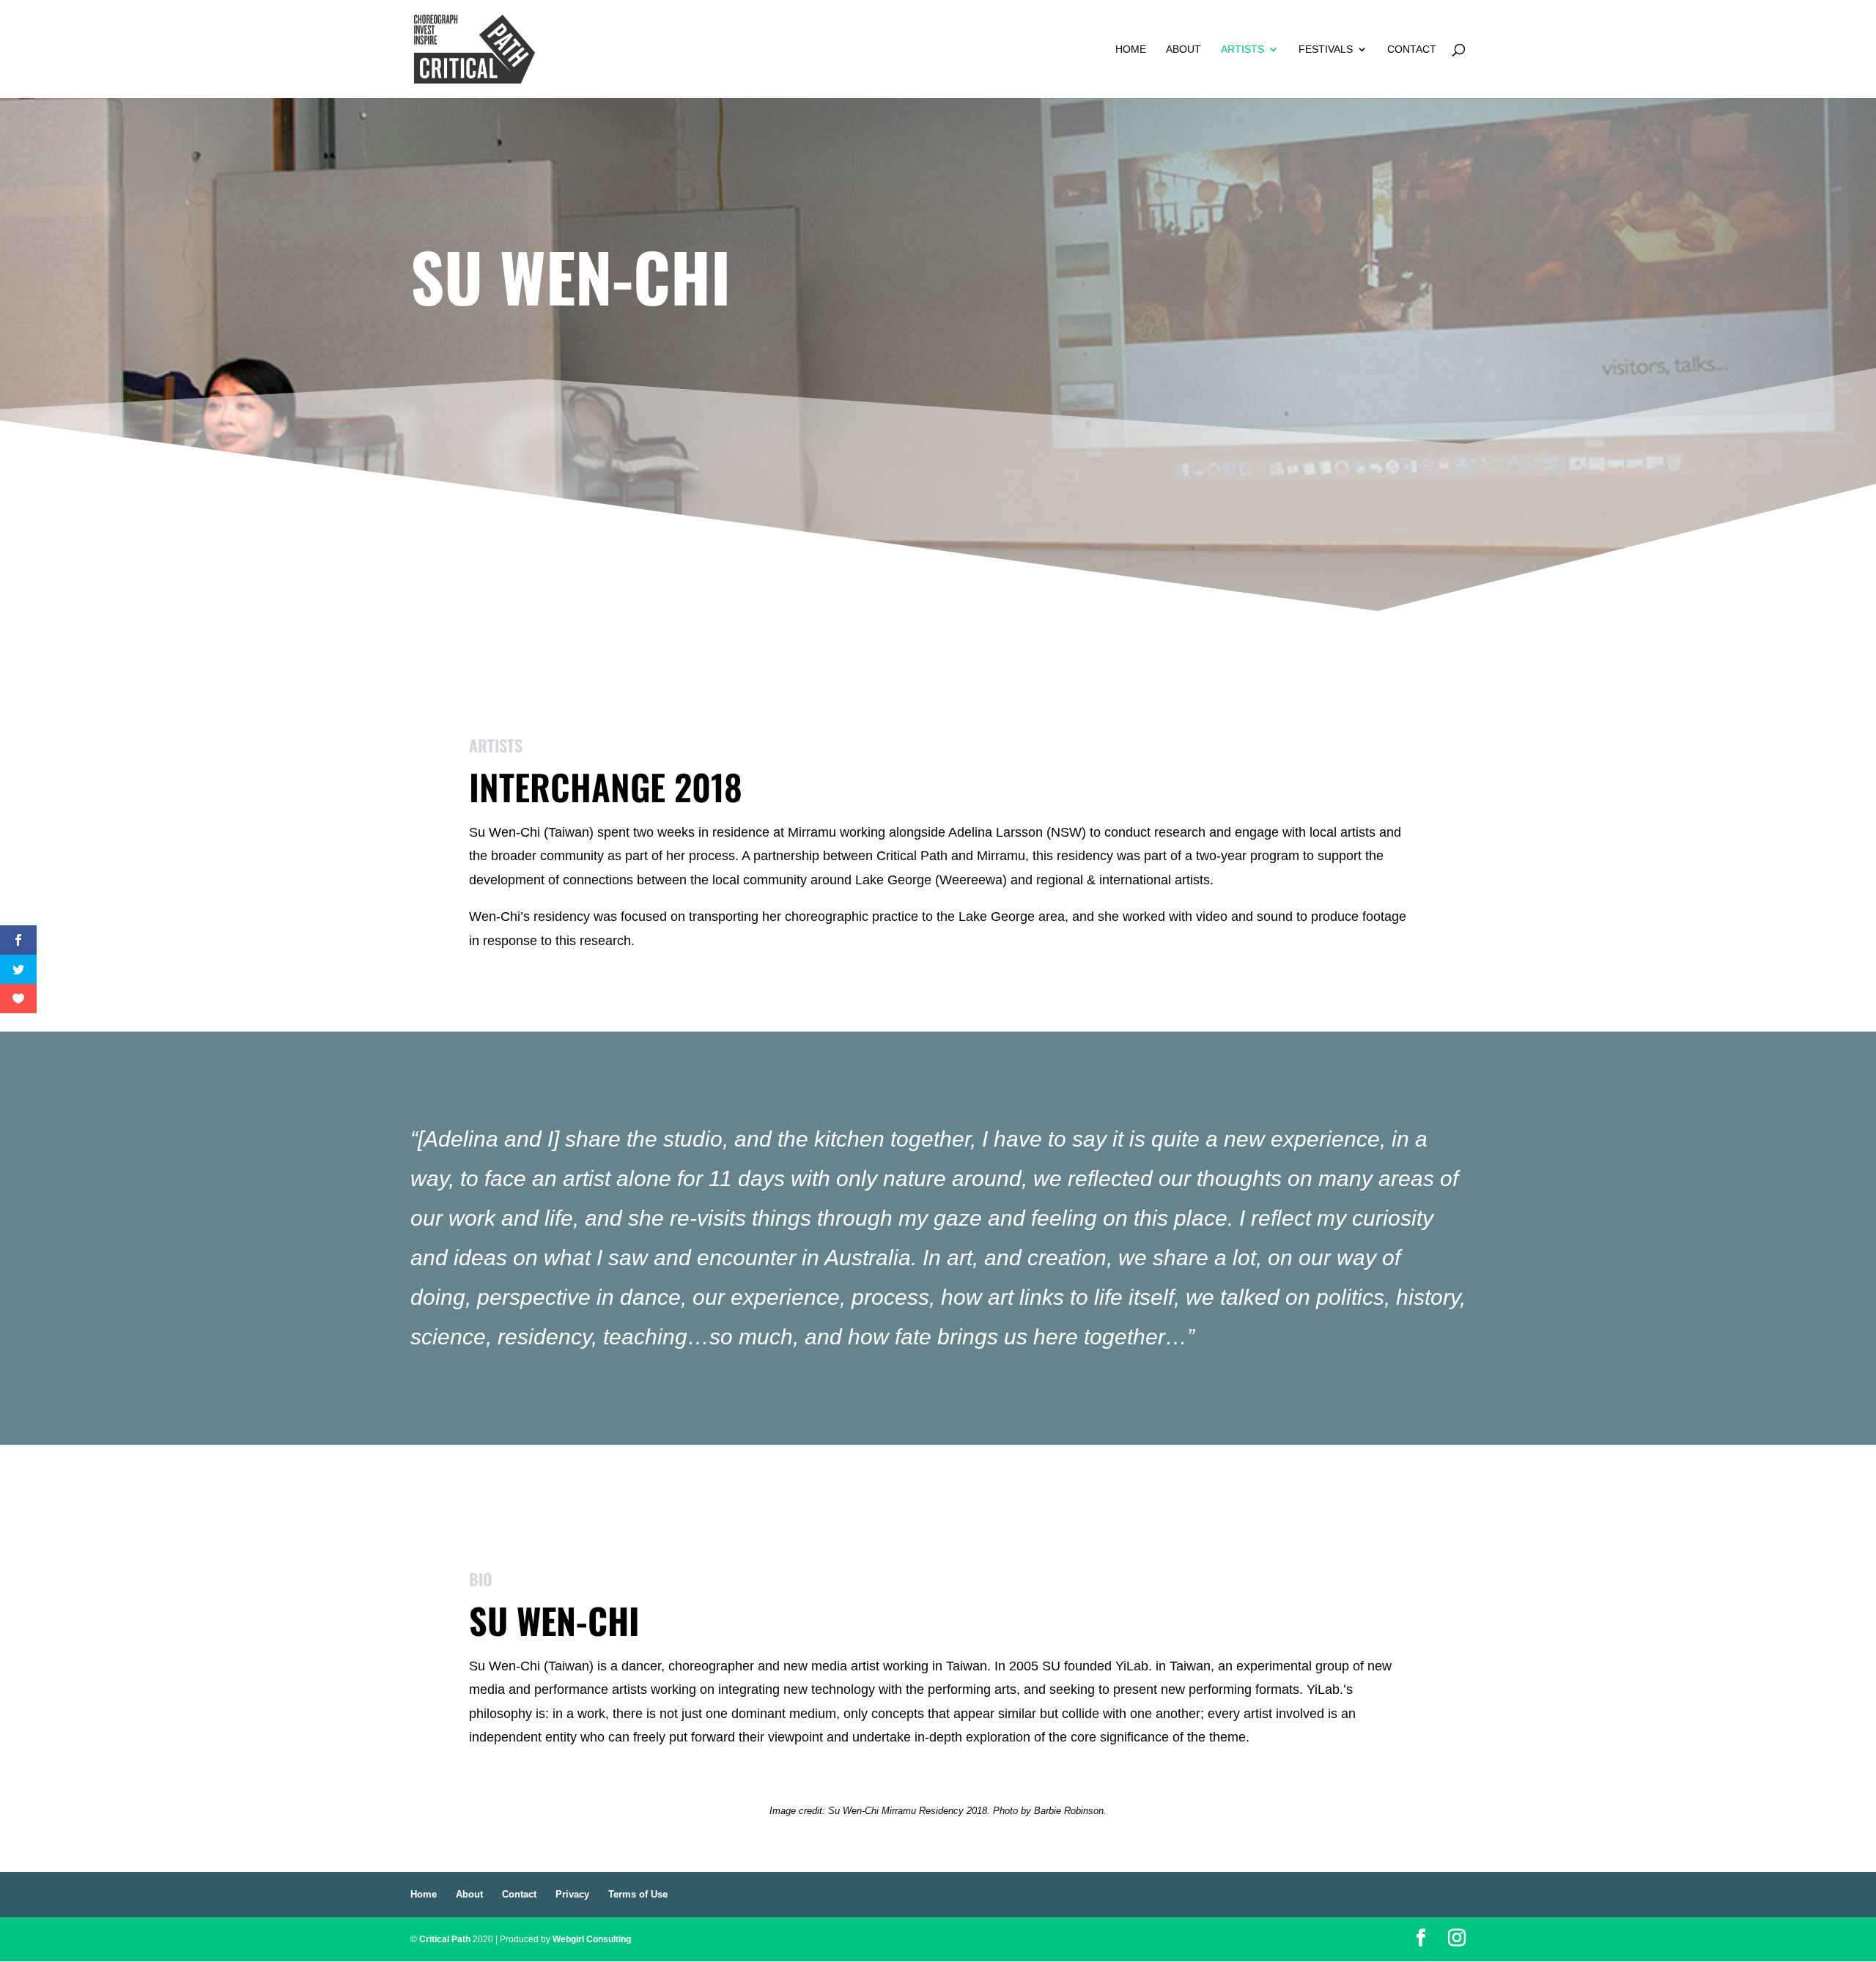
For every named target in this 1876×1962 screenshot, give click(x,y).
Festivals (1326, 49)
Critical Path (445, 1939)
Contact (1412, 49)
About (1183, 49)
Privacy (572, 1894)
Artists (1242, 49)
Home (1131, 49)
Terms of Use (638, 1894)
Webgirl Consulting (592, 1939)
